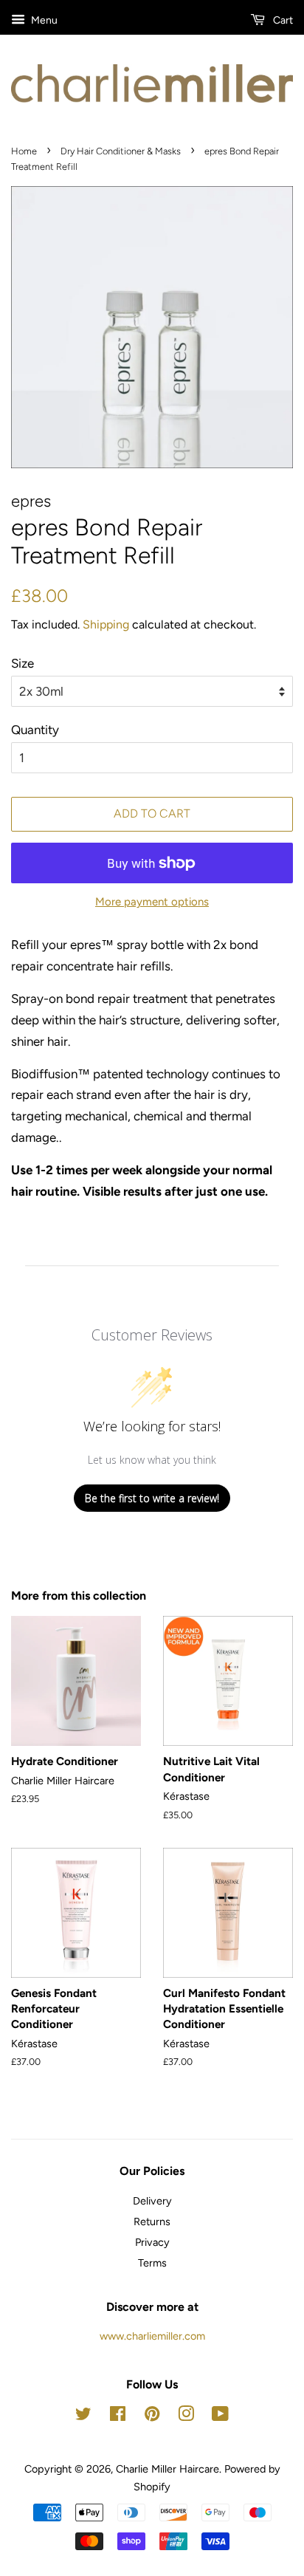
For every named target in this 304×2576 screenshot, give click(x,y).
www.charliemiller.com (152, 2336)
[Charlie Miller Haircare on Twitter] (83, 2416)
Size (23, 663)
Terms (152, 2263)
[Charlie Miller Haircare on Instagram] (186, 2416)
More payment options (152, 902)
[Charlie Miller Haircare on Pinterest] (152, 2416)
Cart (282, 20)
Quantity (35, 730)
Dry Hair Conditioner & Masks (121, 151)
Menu (43, 20)
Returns (152, 2222)
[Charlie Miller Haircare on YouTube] (220, 2416)
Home (24, 151)
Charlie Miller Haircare (167, 2469)
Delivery (152, 2201)
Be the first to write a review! (152, 1498)
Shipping (106, 624)
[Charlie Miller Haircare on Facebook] (118, 2416)
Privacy (152, 2242)
